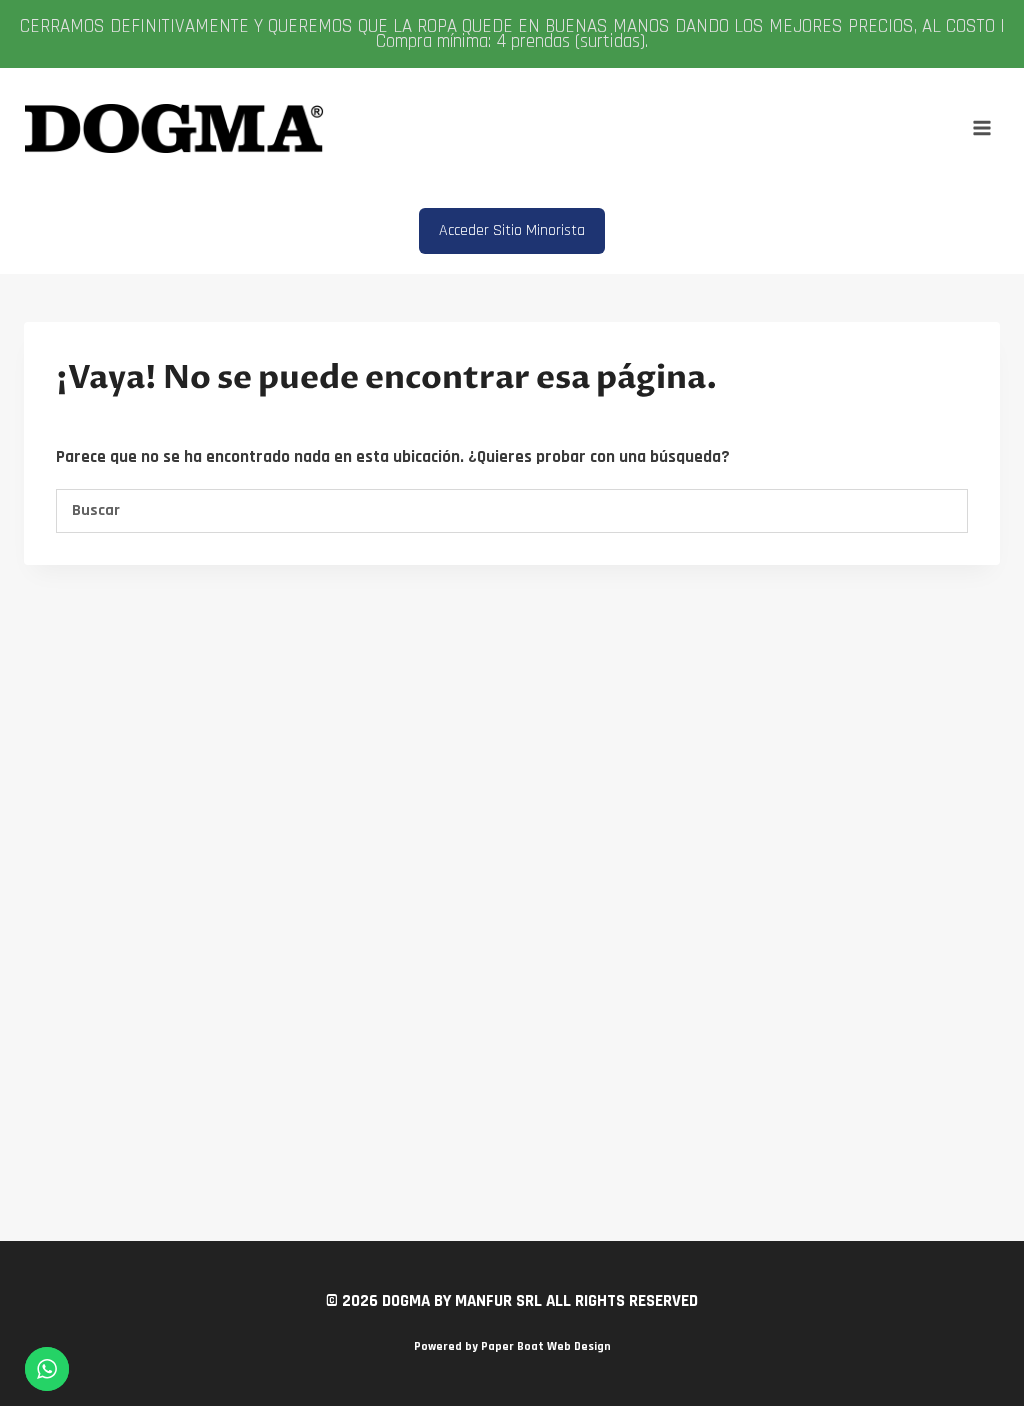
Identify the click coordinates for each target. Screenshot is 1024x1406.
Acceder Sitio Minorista (512, 230)
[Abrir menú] (981, 128)
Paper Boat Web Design (546, 1346)
